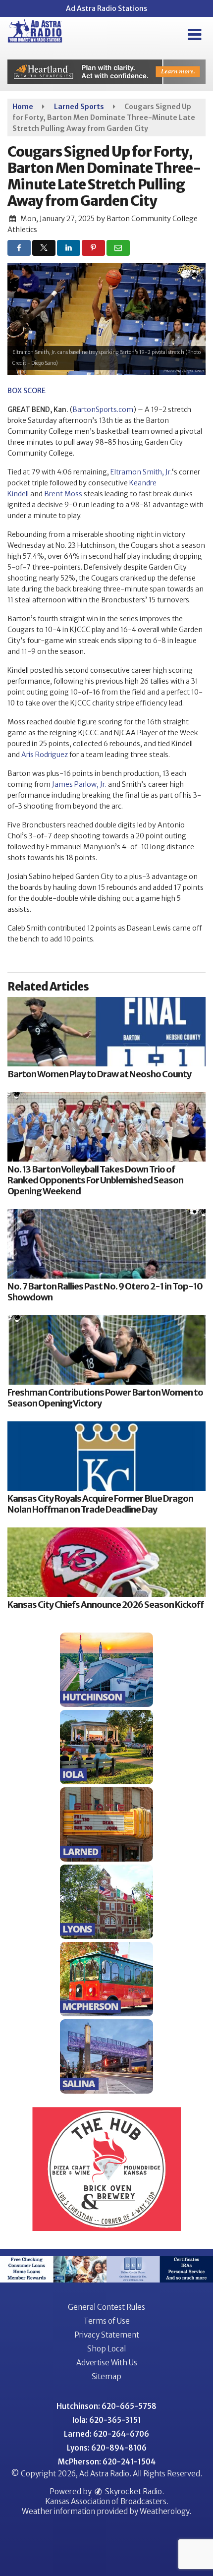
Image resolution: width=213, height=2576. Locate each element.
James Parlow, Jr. (79, 784)
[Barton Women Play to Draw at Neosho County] (106, 1032)
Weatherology (164, 2511)
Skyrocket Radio (133, 2491)
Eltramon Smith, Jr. (141, 472)
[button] (194, 35)
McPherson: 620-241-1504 (107, 2462)
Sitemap (106, 2376)
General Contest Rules (106, 2307)
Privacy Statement (107, 2335)
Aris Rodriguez (45, 755)
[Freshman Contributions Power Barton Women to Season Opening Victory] (106, 1350)
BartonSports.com (103, 410)
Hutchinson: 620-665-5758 (106, 2406)
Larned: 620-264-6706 (106, 2434)
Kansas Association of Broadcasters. (107, 2501)
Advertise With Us (107, 2363)
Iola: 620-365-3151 (107, 2420)
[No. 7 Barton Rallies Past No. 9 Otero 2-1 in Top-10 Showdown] (106, 1244)
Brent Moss (63, 494)
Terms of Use (106, 2321)
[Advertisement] (106, 72)
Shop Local (106, 2349)
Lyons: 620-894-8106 (107, 2448)
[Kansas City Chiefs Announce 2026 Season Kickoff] (106, 1562)
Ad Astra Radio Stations (106, 8)
